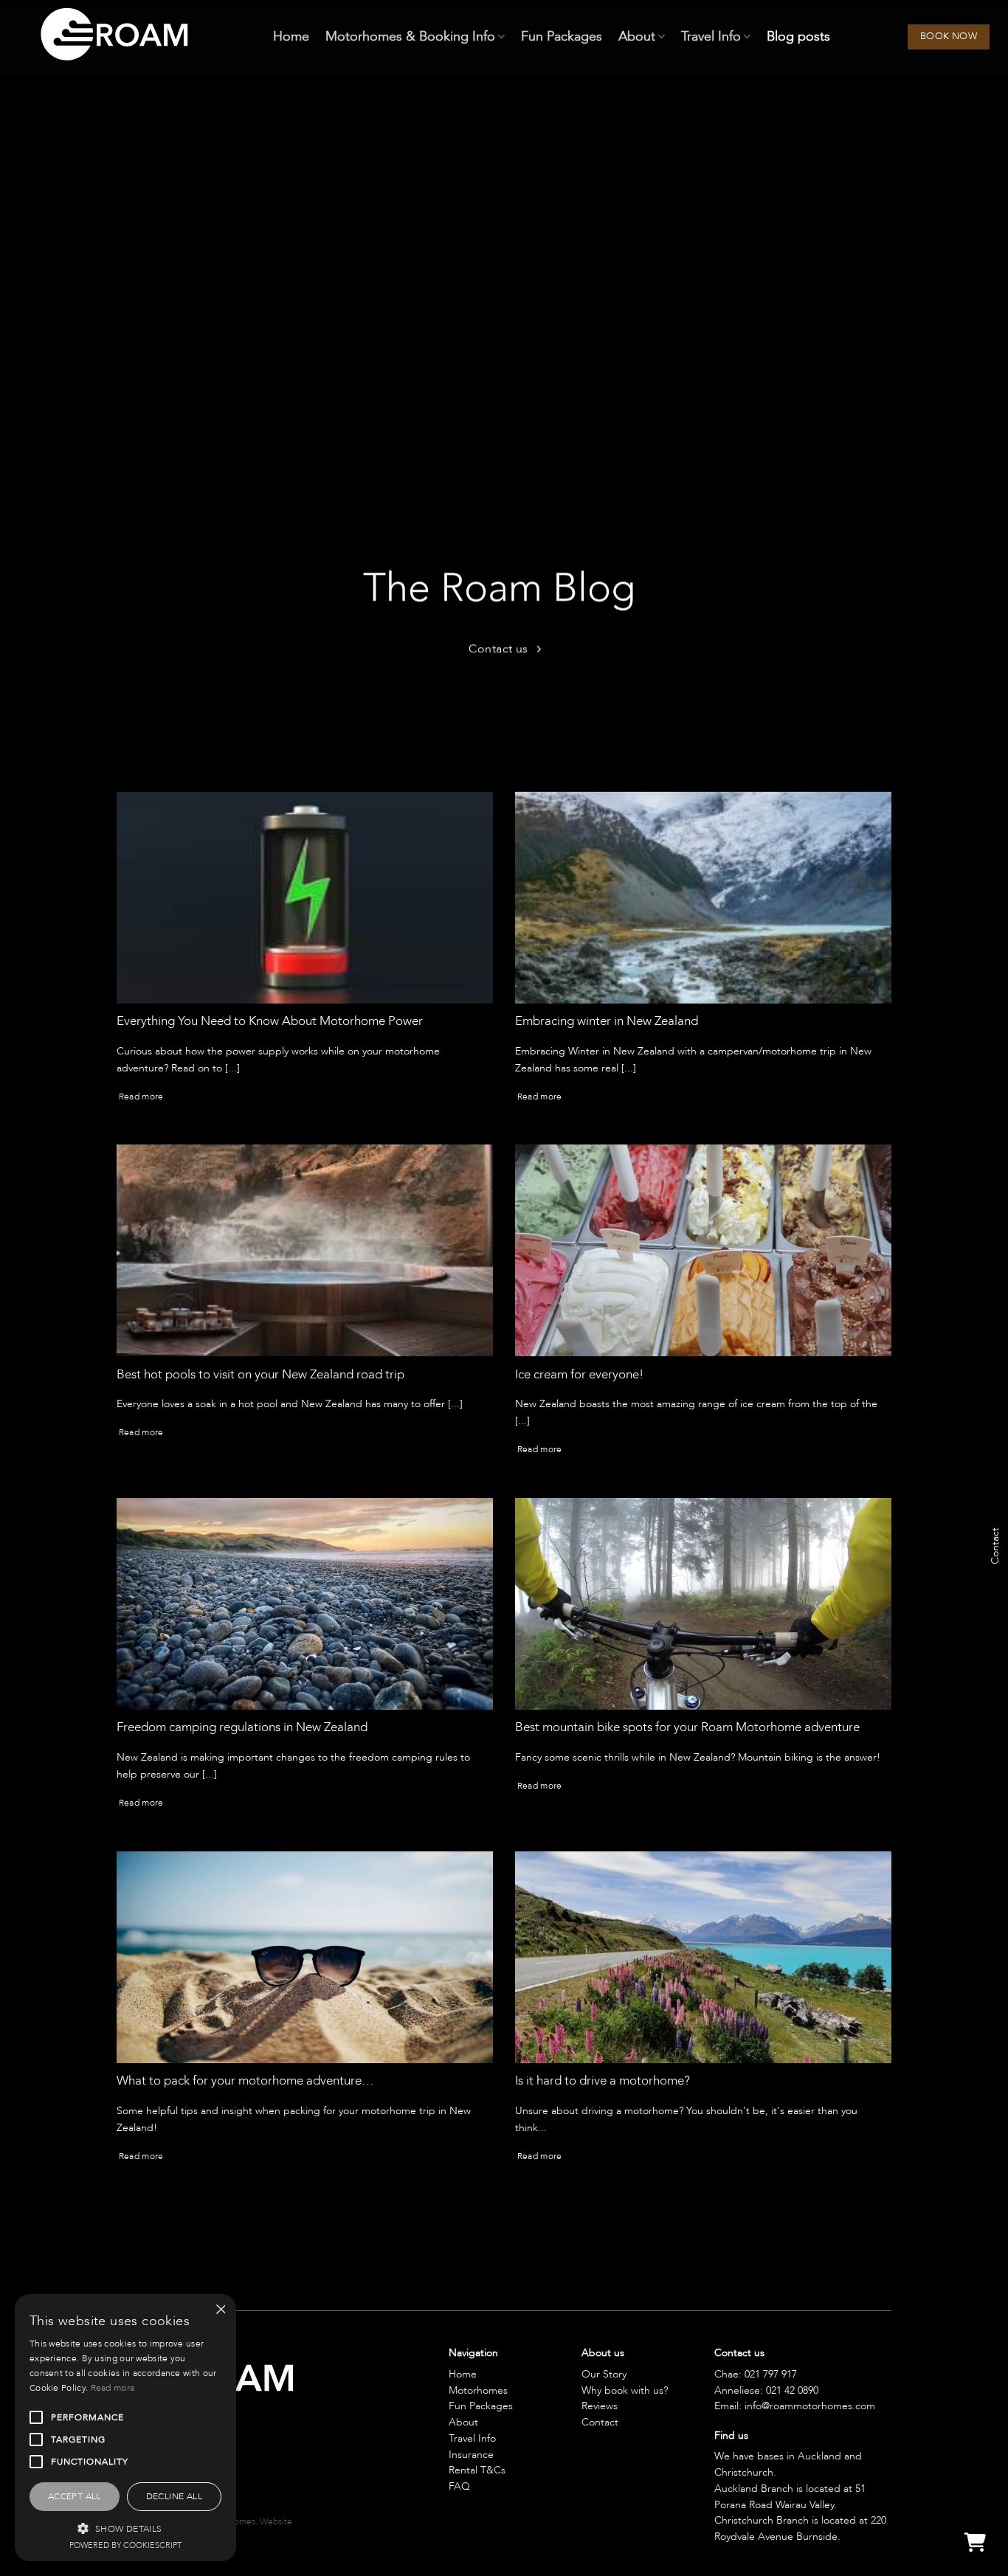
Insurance (471, 2455)
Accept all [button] (75, 2496)
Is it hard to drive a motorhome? (603, 2081)
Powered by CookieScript (125, 2545)
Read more (141, 1097)
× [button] (220, 2310)
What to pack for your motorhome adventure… (245, 2081)
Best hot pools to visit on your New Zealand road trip (260, 1375)
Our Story (604, 2374)
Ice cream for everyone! (579, 1375)
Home (291, 37)
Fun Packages (562, 37)
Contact (600, 2422)
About (637, 37)
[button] (125, 2528)
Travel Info (711, 37)
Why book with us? (625, 2390)
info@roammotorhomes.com (810, 2406)
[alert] (125, 2428)
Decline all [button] (174, 2496)
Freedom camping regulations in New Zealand (242, 1727)
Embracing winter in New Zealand (607, 1021)
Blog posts (798, 37)
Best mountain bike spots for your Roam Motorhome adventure (687, 1727)
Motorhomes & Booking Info (410, 37)
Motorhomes (478, 2390)
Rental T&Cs (477, 2470)
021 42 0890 (792, 2390)
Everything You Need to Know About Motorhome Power (270, 1021)
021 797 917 (771, 2374)
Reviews (600, 2406)
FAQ (459, 2486)
